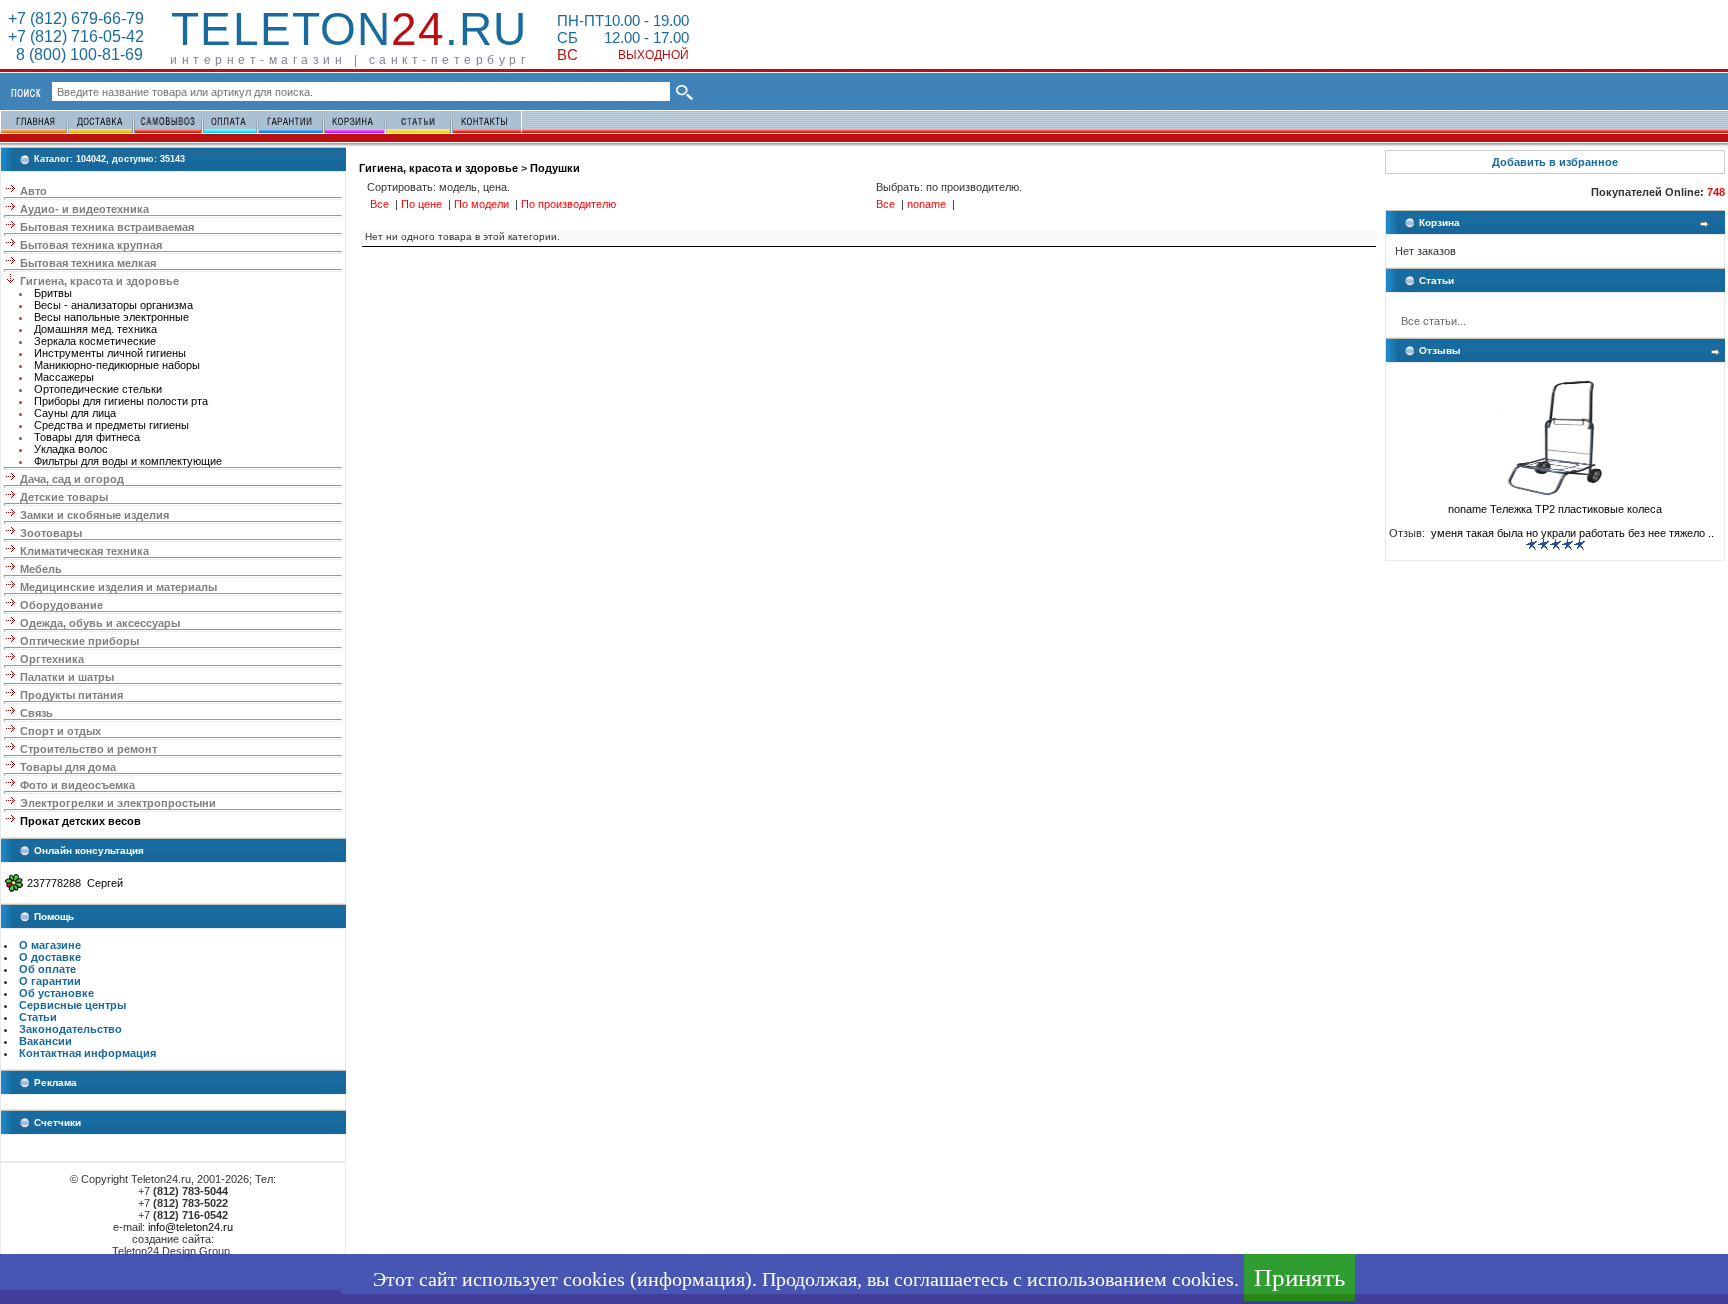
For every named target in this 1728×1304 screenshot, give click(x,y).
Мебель (41, 569)
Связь (36, 713)
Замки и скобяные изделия (94, 515)
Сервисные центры (72, 1005)
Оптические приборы (79, 641)
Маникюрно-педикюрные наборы (117, 365)
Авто (33, 191)
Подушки (555, 168)
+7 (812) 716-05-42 (76, 36)
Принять (1299, 1277)
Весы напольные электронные (111, 317)
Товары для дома (68, 767)
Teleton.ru (349, 29)
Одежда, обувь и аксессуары (100, 623)
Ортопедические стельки (98, 389)
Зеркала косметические (95, 341)
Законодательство (70, 1029)
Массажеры (64, 377)
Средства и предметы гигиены (111, 425)
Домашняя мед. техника (95, 329)
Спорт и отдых (60, 731)
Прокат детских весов (80, 821)
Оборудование (61, 605)
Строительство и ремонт (88, 749)
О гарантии (50, 981)
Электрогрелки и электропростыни (118, 803)
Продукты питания (71, 695)
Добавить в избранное (1555, 162)
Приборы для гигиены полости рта (121, 401)
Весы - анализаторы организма (113, 305)
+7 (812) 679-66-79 (76, 18)
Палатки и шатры (67, 677)
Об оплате (47, 969)
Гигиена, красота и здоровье (99, 281)
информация (691, 1279)
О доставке (50, 957)
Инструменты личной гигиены (110, 353)
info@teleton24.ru (190, 1227)
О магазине (50, 945)
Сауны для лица (75, 413)
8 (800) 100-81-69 (75, 54)
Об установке (56, 993)
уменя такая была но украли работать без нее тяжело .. (1571, 533)
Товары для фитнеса (87, 437)
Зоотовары (51, 533)
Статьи (38, 1017)
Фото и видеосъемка (77, 785)
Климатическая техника (84, 551)
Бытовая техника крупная (91, 245)
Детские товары (64, 497)
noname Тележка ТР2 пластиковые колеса (1555, 509)
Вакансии (45, 1041)
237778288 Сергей (75, 883)
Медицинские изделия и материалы (118, 587)
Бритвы (53, 293)
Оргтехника (52, 659)
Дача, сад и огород (72, 479)
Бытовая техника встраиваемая (107, 227)
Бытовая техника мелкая (88, 263)
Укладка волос (71, 449)
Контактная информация (87, 1053)
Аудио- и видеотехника (84, 209)
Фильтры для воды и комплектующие (128, 461)
